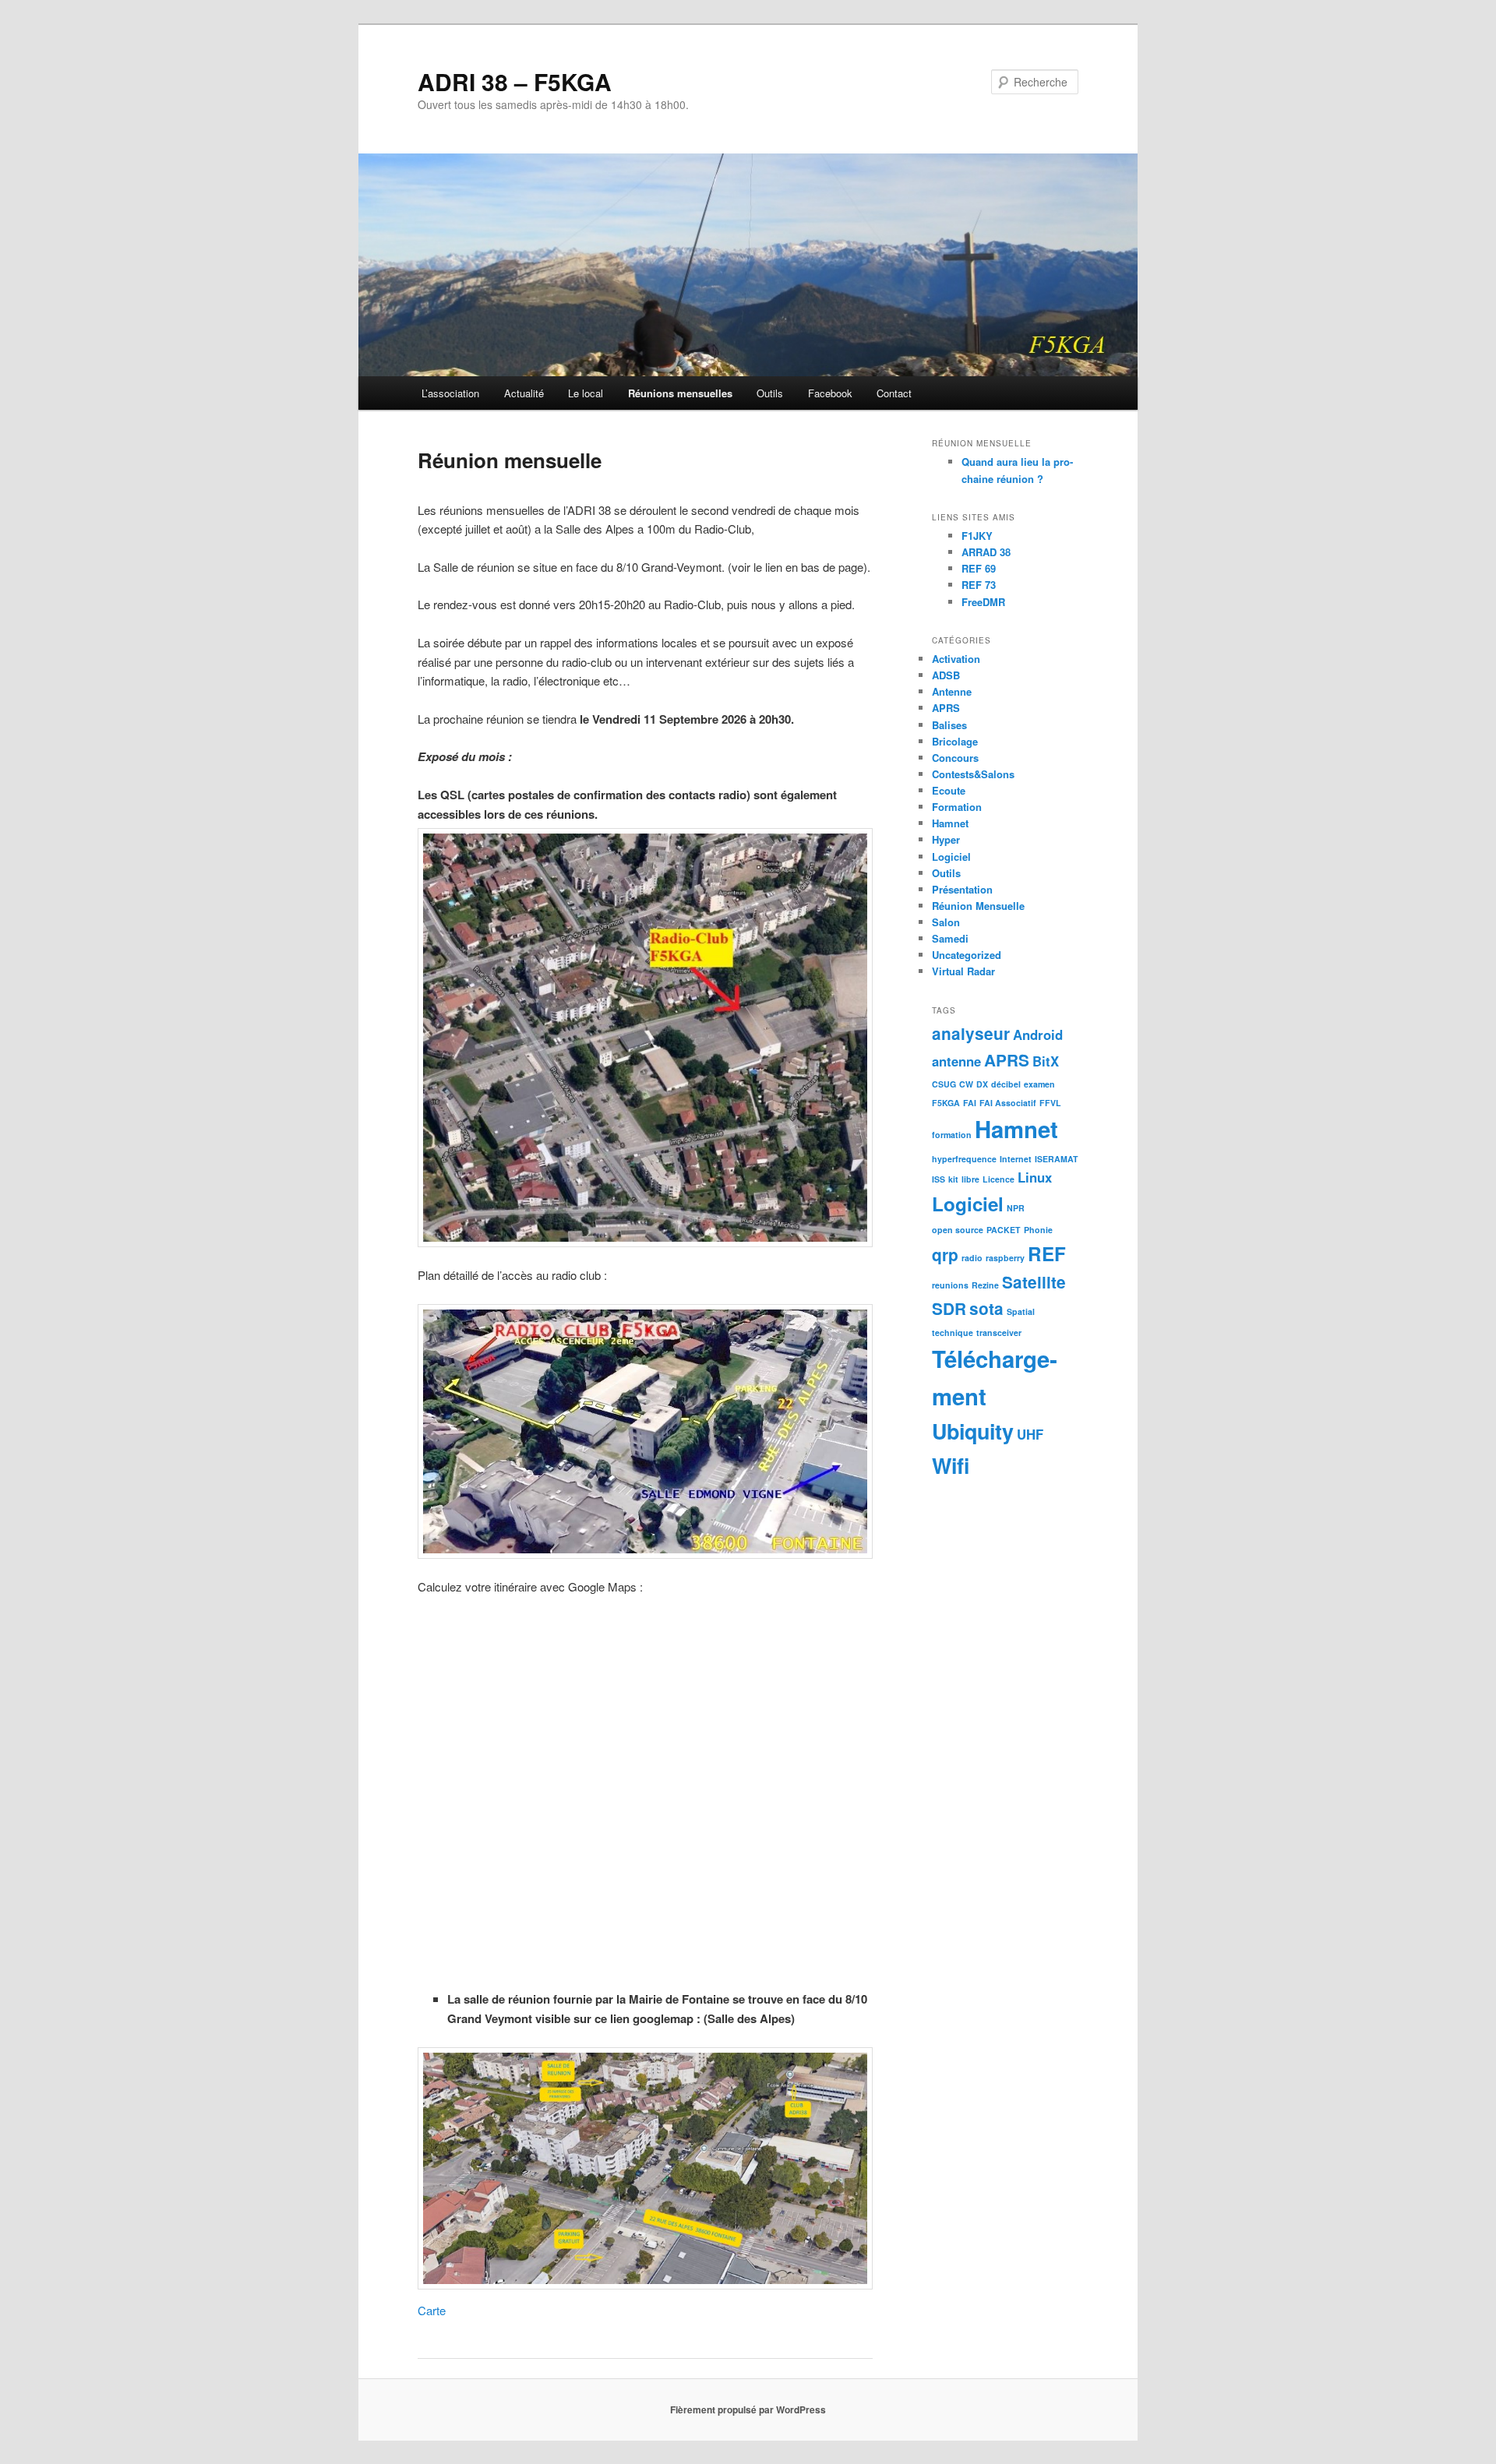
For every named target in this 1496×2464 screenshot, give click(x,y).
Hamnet (950, 823)
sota (986, 1308)
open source (958, 1230)
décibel (1006, 1084)
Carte (432, 2310)
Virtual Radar (963, 971)
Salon (946, 922)
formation (952, 1135)
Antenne (952, 691)
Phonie (1038, 1230)
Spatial (1021, 1311)
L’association (450, 393)
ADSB (946, 675)
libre (970, 1179)
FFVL (1050, 1103)
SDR (949, 1308)
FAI (970, 1103)
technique (953, 1332)
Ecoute (949, 790)
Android (1038, 1035)
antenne (956, 1061)
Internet (1016, 1159)
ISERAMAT (1057, 1159)
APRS (946, 708)
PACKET (1004, 1230)
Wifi (951, 1465)
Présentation (962, 889)
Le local (586, 393)
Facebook (830, 393)
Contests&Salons (973, 774)
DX (982, 1084)
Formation (957, 807)
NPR (1016, 1208)
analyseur (971, 1033)
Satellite (1034, 1282)
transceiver (999, 1332)
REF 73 (979, 585)
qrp (945, 1255)
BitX (1046, 1061)
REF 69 (979, 568)
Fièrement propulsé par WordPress (748, 2409)
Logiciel (951, 857)
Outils (770, 393)
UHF (1030, 1434)
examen (1039, 1084)
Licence (999, 1179)
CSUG (944, 1084)
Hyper (946, 839)
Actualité (524, 393)
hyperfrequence (964, 1159)
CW (966, 1084)
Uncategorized (967, 955)
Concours (955, 758)
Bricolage (955, 741)
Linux (1035, 1177)
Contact (894, 393)
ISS (939, 1179)
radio (972, 1258)
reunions (950, 1285)
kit (953, 1179)
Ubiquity (973, 1431)
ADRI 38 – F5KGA (515, 81)
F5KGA (946, 1103)
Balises (949, 725)
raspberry (1005, 1258)
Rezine (985, 1285)
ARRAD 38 (986, 552)
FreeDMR (983, 602)
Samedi (950, 938)
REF (1047, 1253)
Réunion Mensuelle (978, 906)
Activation (956, 659)
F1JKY (977, 536)
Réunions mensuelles (680, 393)
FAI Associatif (1008, 1103)
